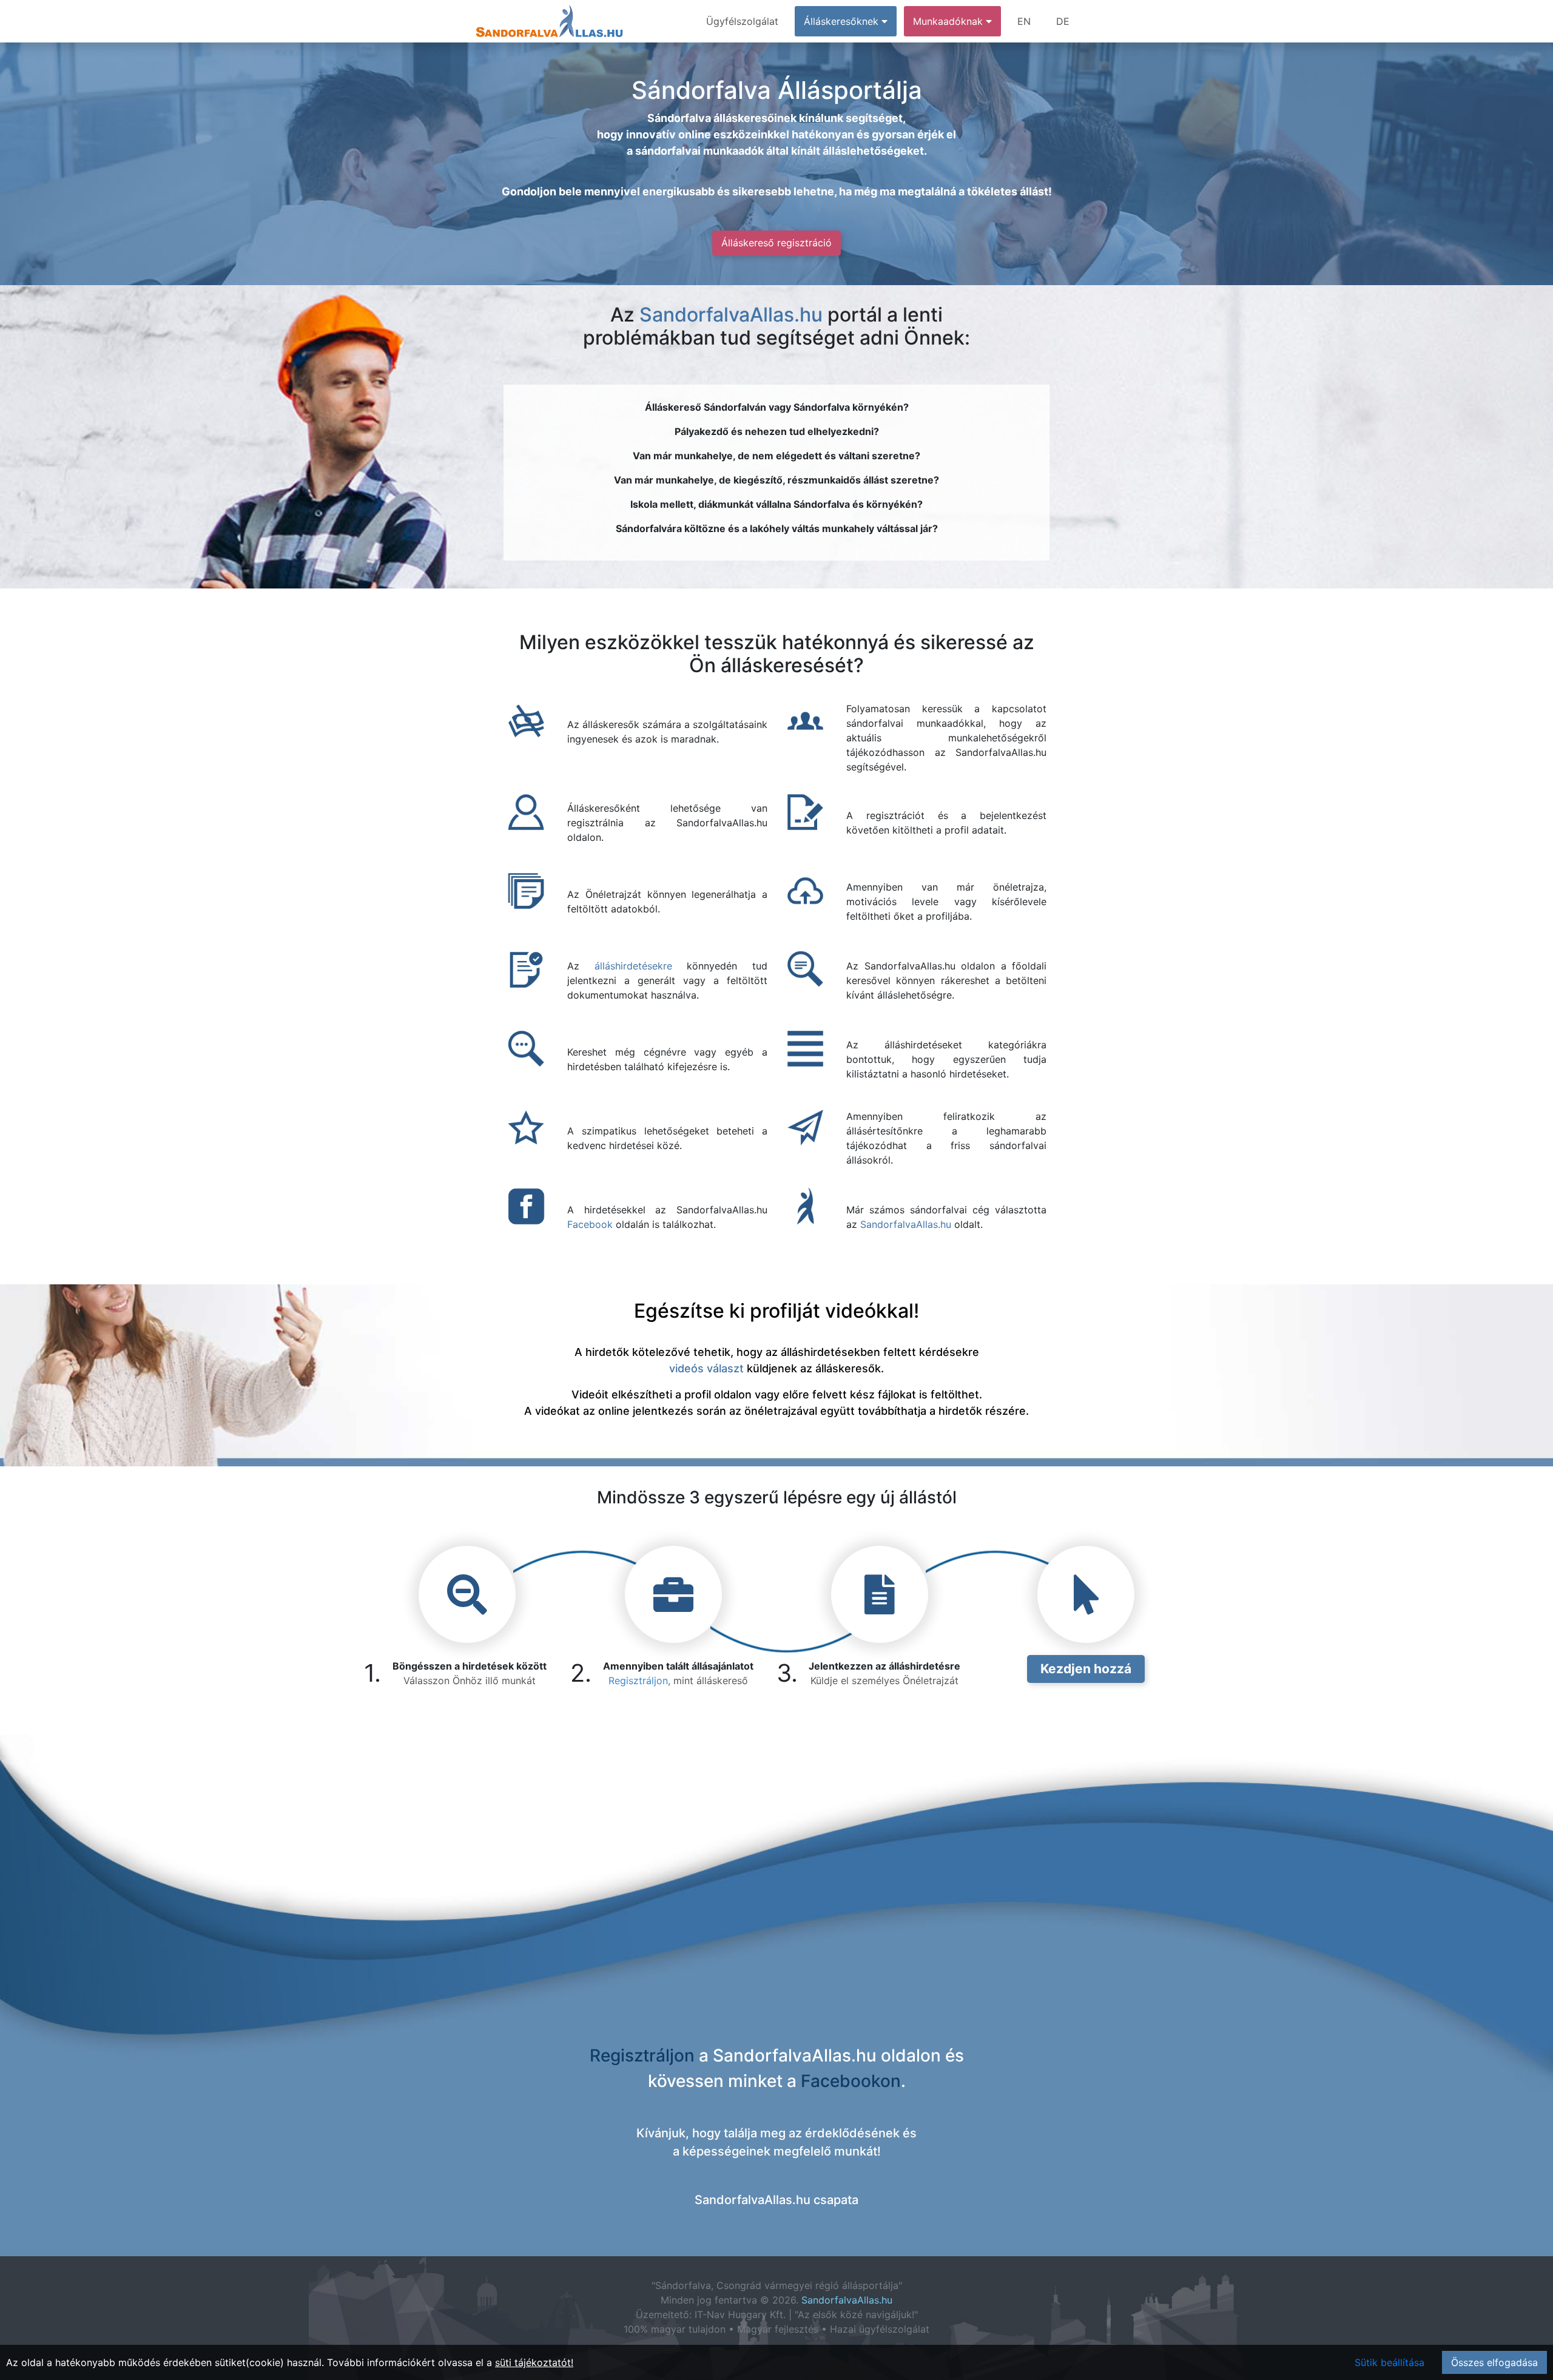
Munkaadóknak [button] (949, 21)
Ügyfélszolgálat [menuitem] (742, 21)
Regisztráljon (638, 1680)
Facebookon (851, 2081)
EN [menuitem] (1024, 21)
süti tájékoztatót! (534, 2362)
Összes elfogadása (1494, 2362)
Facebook (590, 1224)
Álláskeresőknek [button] (843, 21)
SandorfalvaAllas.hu (731, 315)
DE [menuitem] (1063, 21)
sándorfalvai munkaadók (699, 151)
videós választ (706, 1368)
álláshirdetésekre (633, 966)
